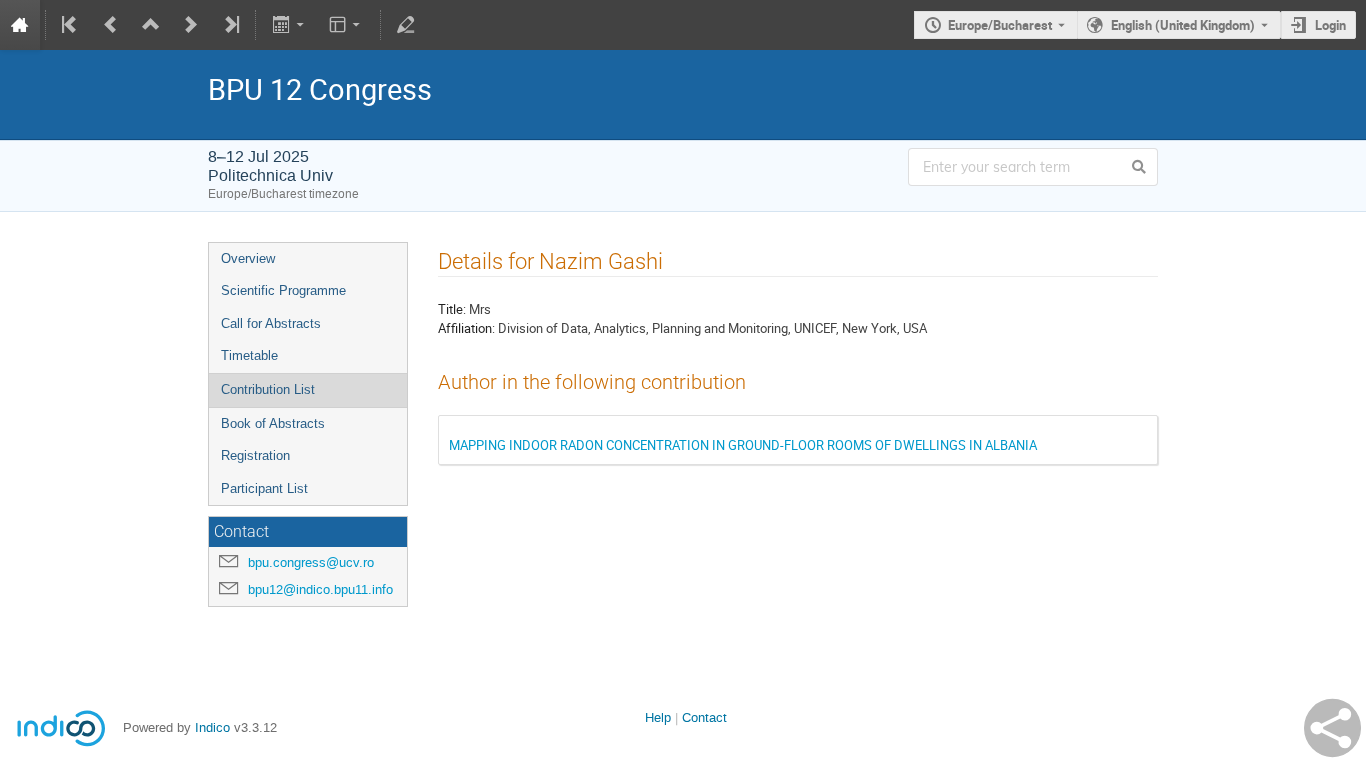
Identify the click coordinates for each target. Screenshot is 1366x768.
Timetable (249, 355)
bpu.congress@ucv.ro (311, 562)
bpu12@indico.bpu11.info (320, 589)
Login (1330, 25)
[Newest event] (230, 25)
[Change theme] (346, 25)
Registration (255, 455)
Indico (212, 727)
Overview (248, 258)
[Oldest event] (71, 25)
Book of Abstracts (273, 423)
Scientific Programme (283, 290)
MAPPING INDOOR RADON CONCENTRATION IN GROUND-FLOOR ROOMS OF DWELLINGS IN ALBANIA (743, 445)
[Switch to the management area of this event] (406, 25)
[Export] (289, 25)
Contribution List (268, 389)
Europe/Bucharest (1000, 25)
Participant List (264, 488)
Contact (704, 717)
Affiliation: (466, 328)
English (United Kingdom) (1183, 25)
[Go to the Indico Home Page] (20, 25)
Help (658, 717)
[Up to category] (151, 25)
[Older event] (111, 25)
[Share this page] (1332, 728)
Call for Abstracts (271, 323)
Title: (452, 309)
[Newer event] (191, 25)
